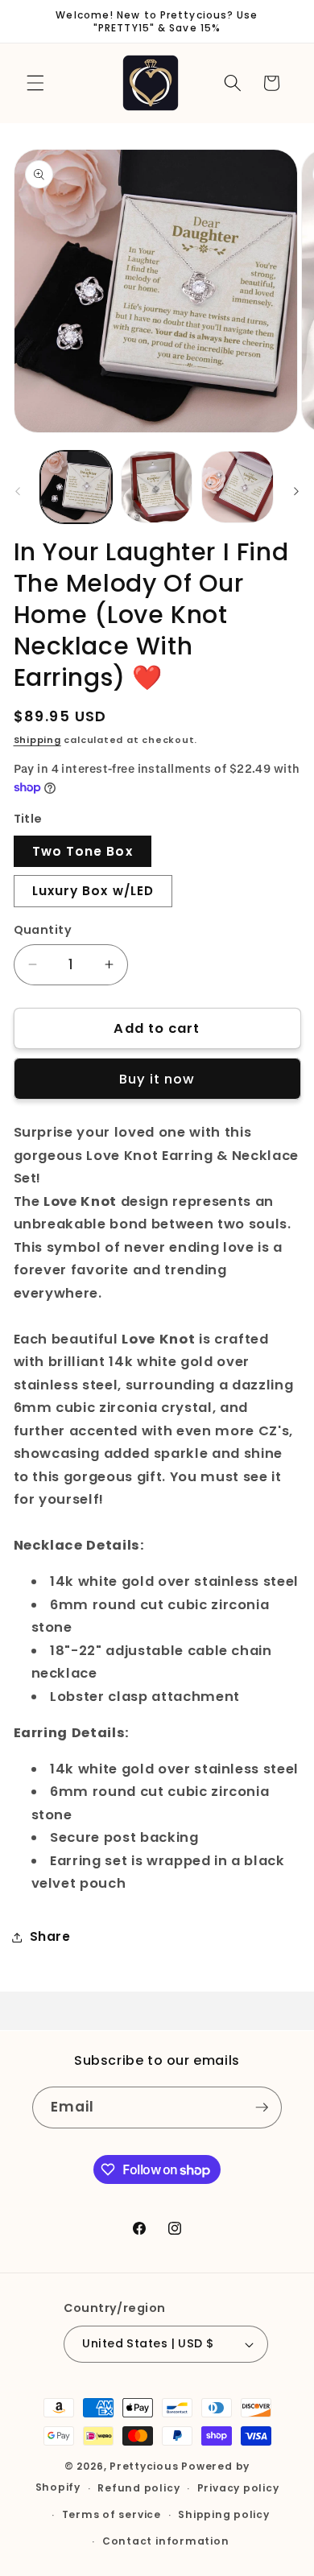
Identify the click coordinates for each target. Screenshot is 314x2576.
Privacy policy (238, 2488)
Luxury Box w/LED (93, 891)
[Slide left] (18, 491)
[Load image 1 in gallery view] (76, 487)
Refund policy (138, 2488)
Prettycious (144, 2466)
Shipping (37, 740)
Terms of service (112, 2514)
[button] (35, 83)
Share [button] (50, 1936)
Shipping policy (224, 2514)
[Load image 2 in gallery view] (157, 487)
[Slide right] (296, 491)
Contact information (166, 2541)
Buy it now (157, 1079)
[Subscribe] (262, 2107)
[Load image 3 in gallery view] (237, 487)
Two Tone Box (83, 851)
